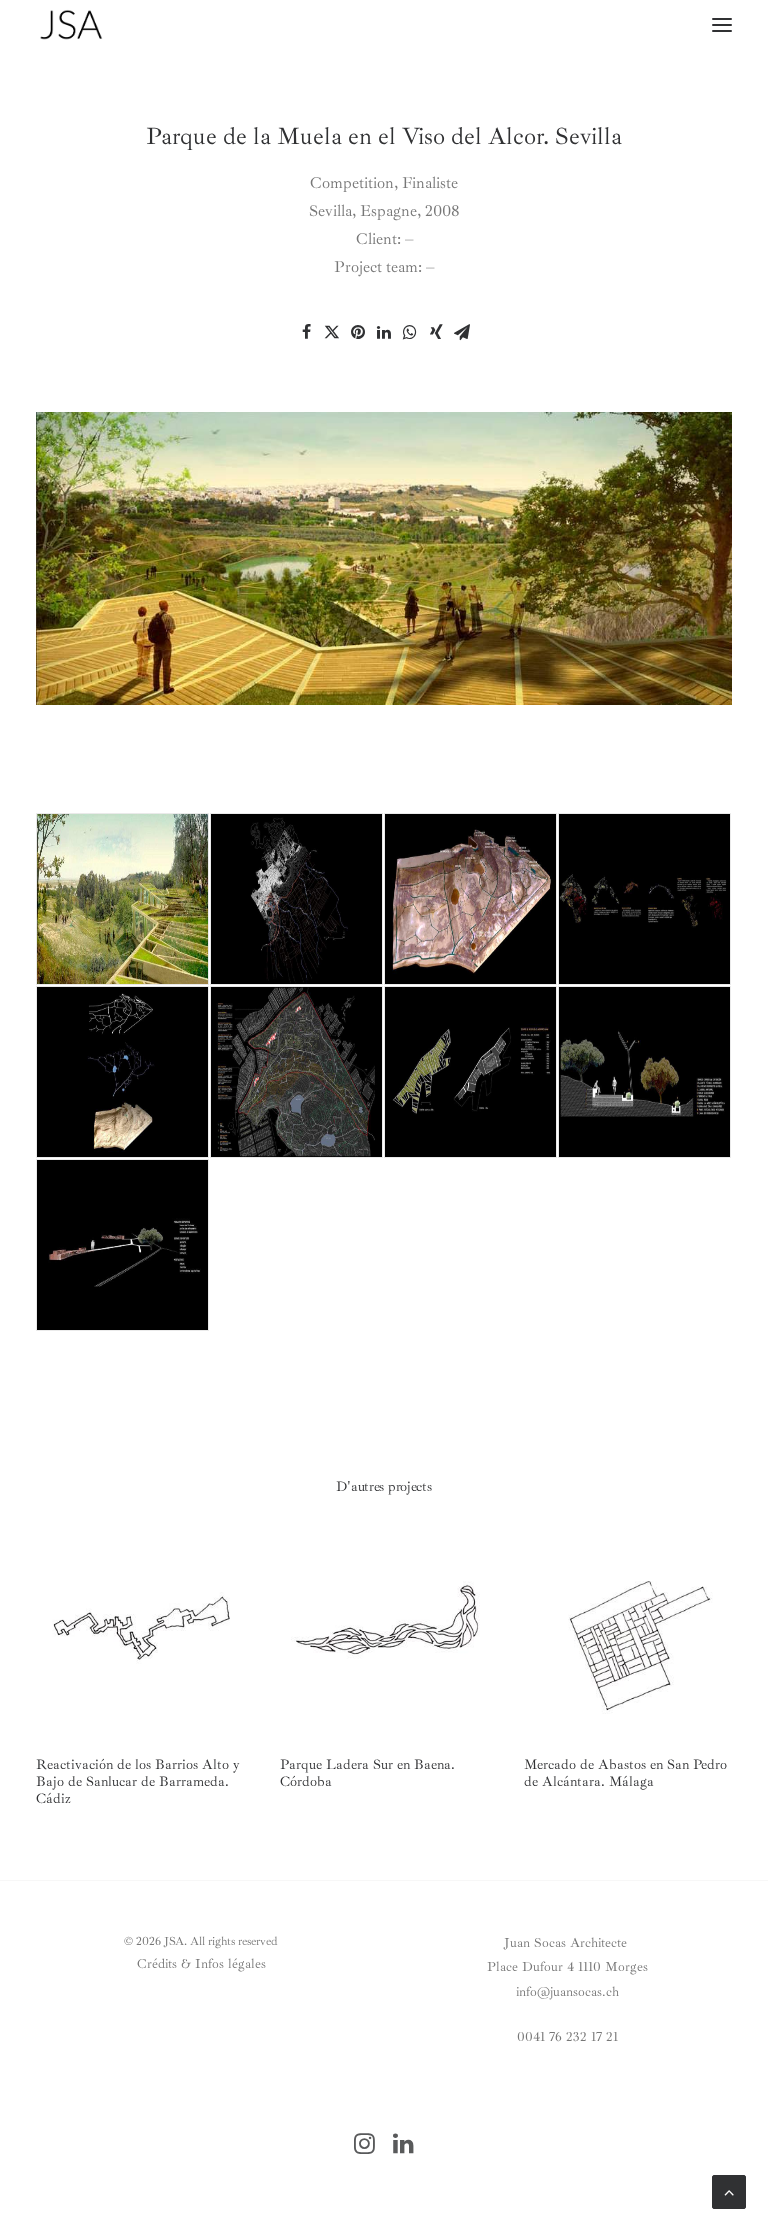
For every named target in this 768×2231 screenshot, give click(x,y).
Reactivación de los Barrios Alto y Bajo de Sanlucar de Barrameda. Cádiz (137, 1781)
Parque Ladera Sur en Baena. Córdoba (367, 1773)
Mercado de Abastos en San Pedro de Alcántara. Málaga (625, 1773)
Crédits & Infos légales (201, 1963)
